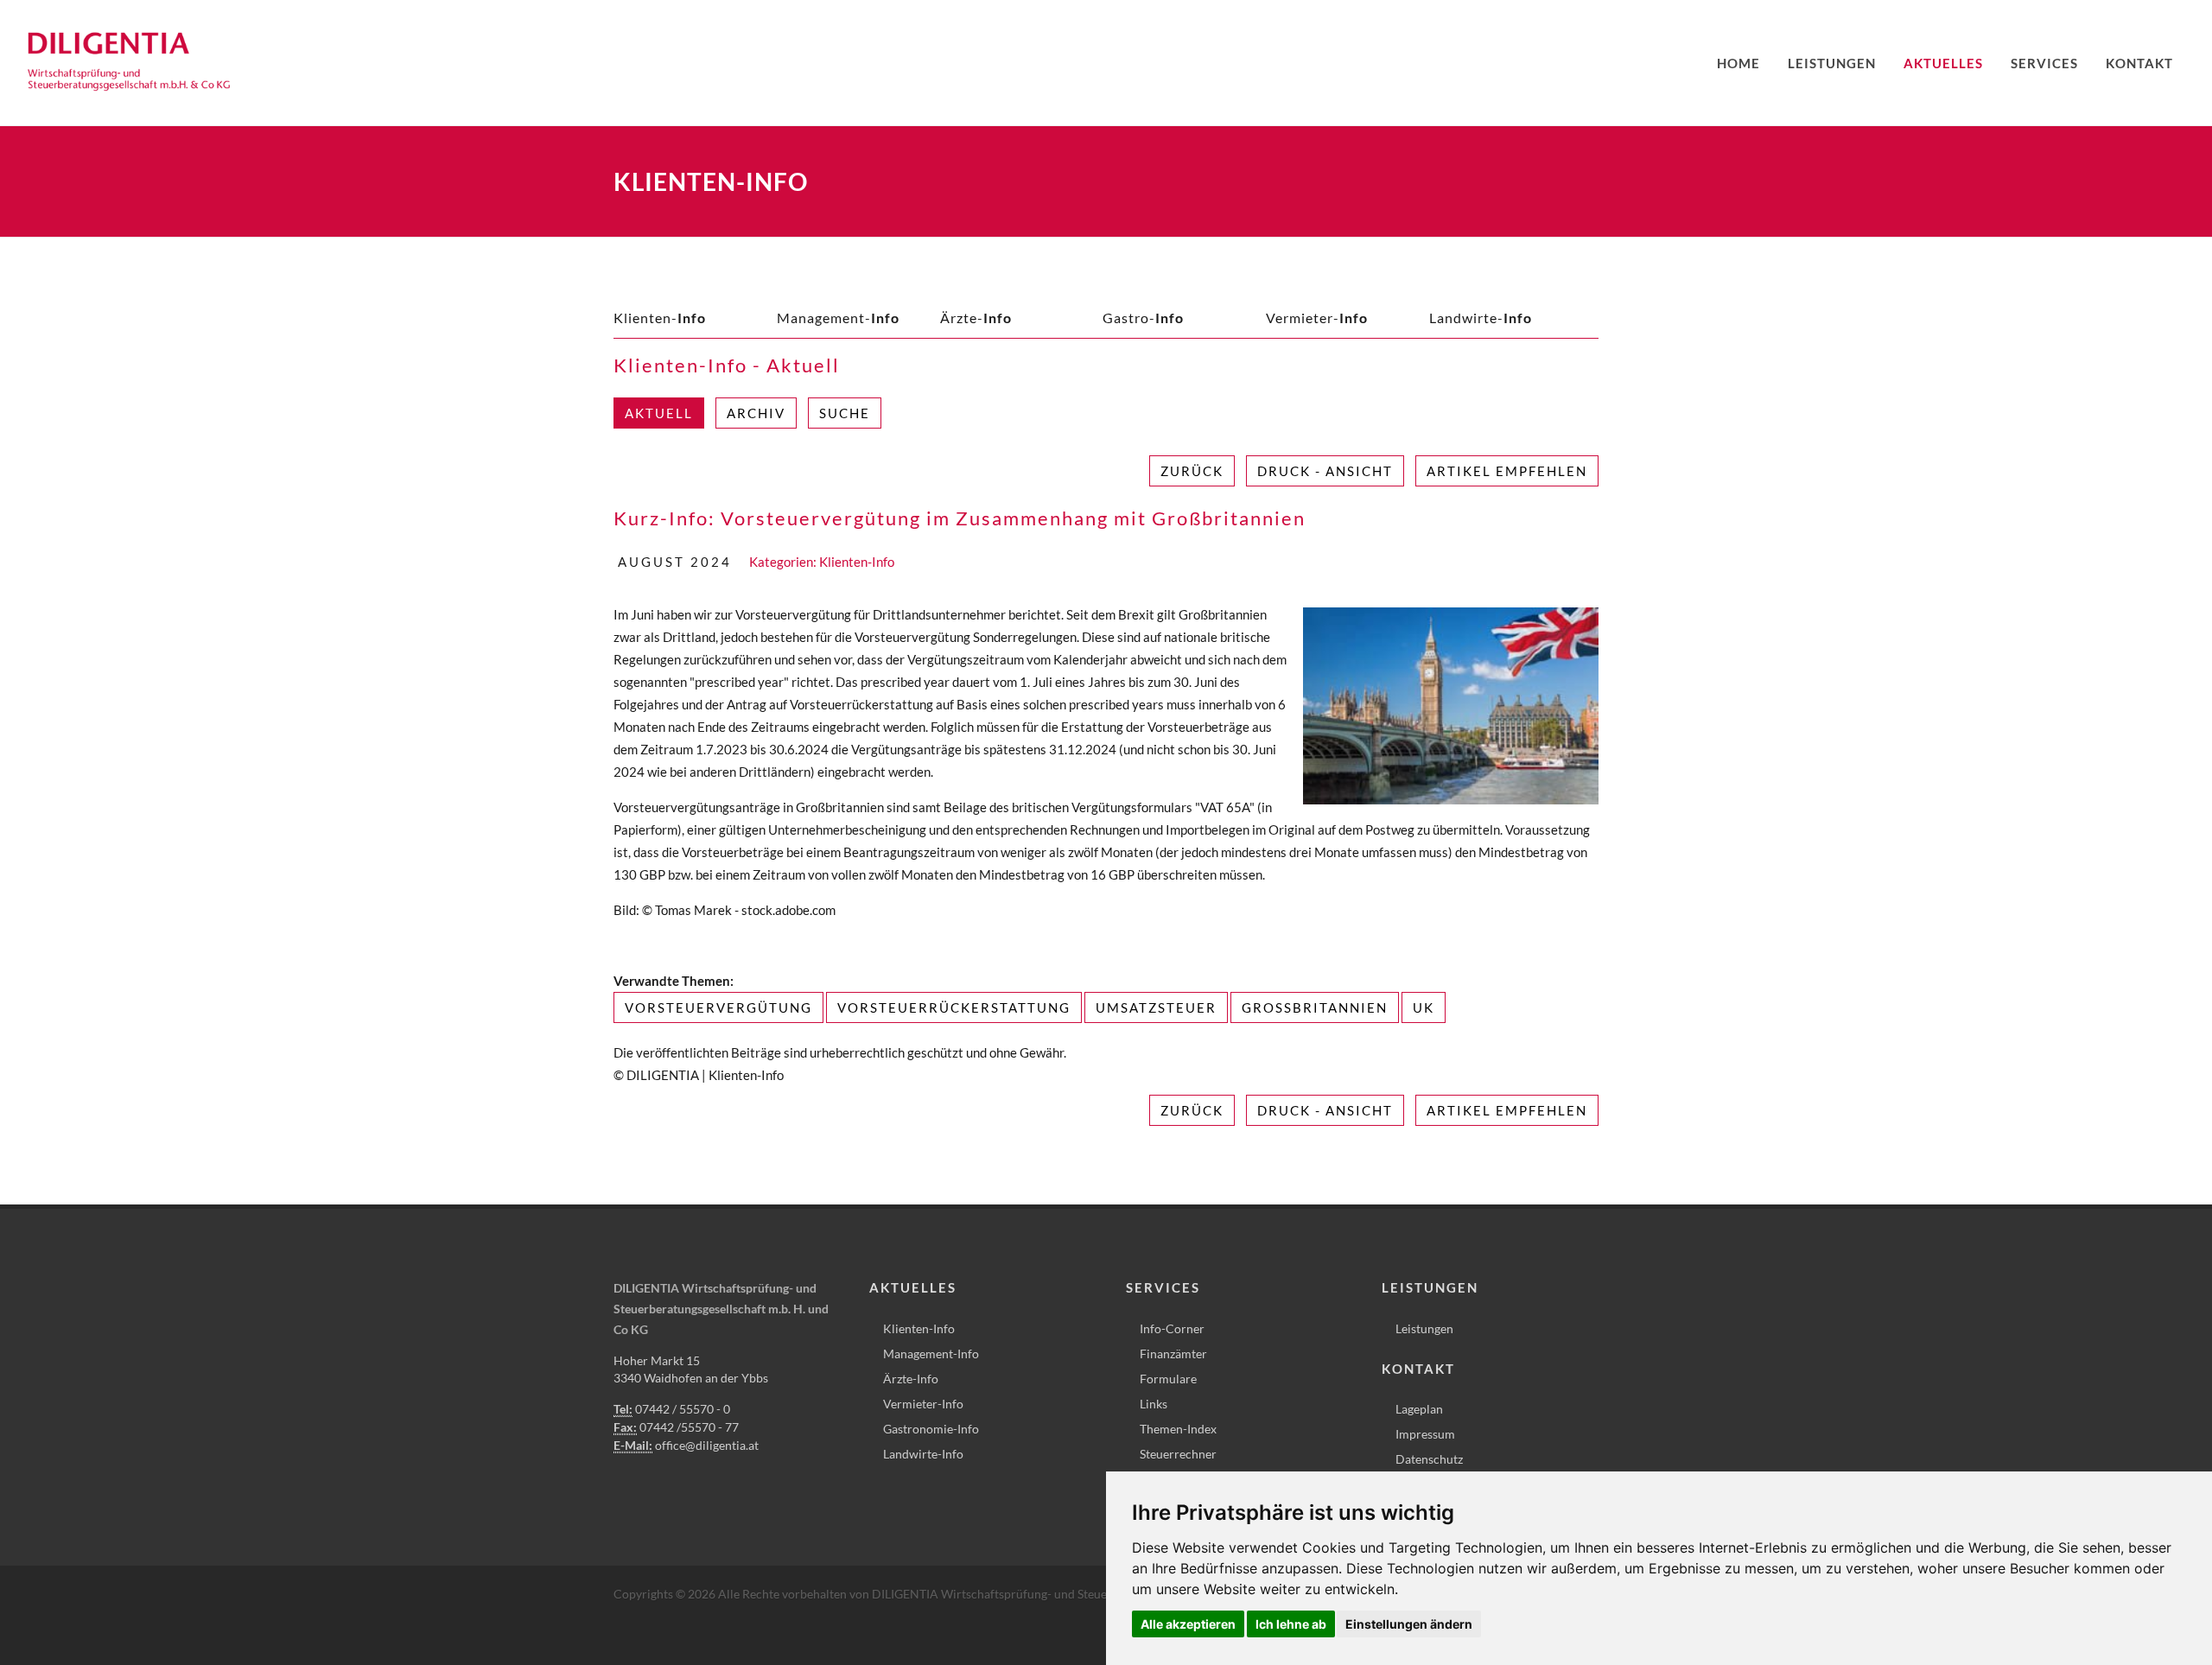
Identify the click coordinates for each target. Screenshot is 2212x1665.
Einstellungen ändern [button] (1409, 1624)
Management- (838, 318)
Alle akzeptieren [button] (1188, 1624)
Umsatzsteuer (1156, 1007)
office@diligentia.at (707, 1445)
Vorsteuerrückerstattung (954, 1007)
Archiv (756, 413)
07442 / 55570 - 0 (683, 1409)
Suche (845, 413)
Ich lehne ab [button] (1291, 1624)
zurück (1192, 471)
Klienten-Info (857, 562)
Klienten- (660, 318)
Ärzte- (976, 318)
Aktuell (659, 413)
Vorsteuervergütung (718, 1007)
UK (1424, 1007)
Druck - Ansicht (1325, 471)
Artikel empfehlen (1507, 471)
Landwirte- (1481, 318)
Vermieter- (1317, 318)
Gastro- (1143, 318)
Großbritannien (1315, 1007)
